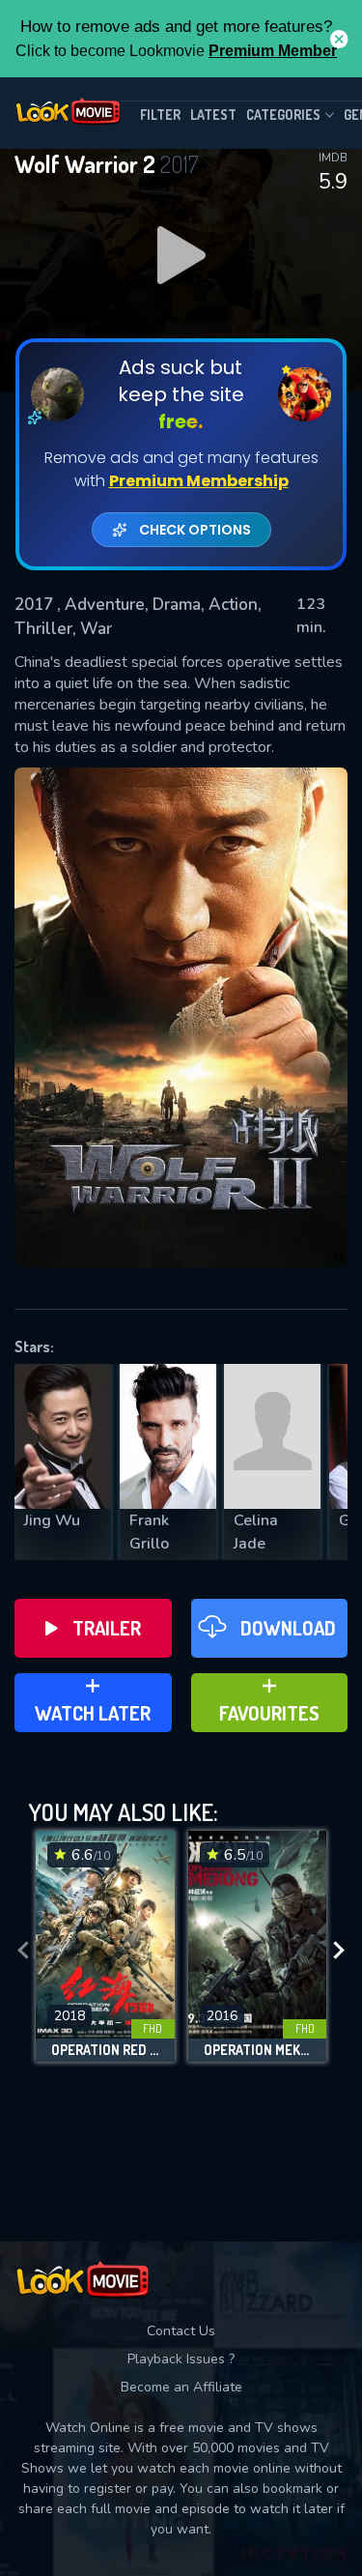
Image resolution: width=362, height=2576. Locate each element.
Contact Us (181, 2331)
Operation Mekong (258, 2050)
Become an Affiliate (181, 2387)
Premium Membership (199, 481)
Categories (283, 115)
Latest (213, 115)
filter (160, 115)
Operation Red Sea (105, 2050)
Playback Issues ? (181, 2359)
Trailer (107, 1628)
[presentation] (23, 1951)
